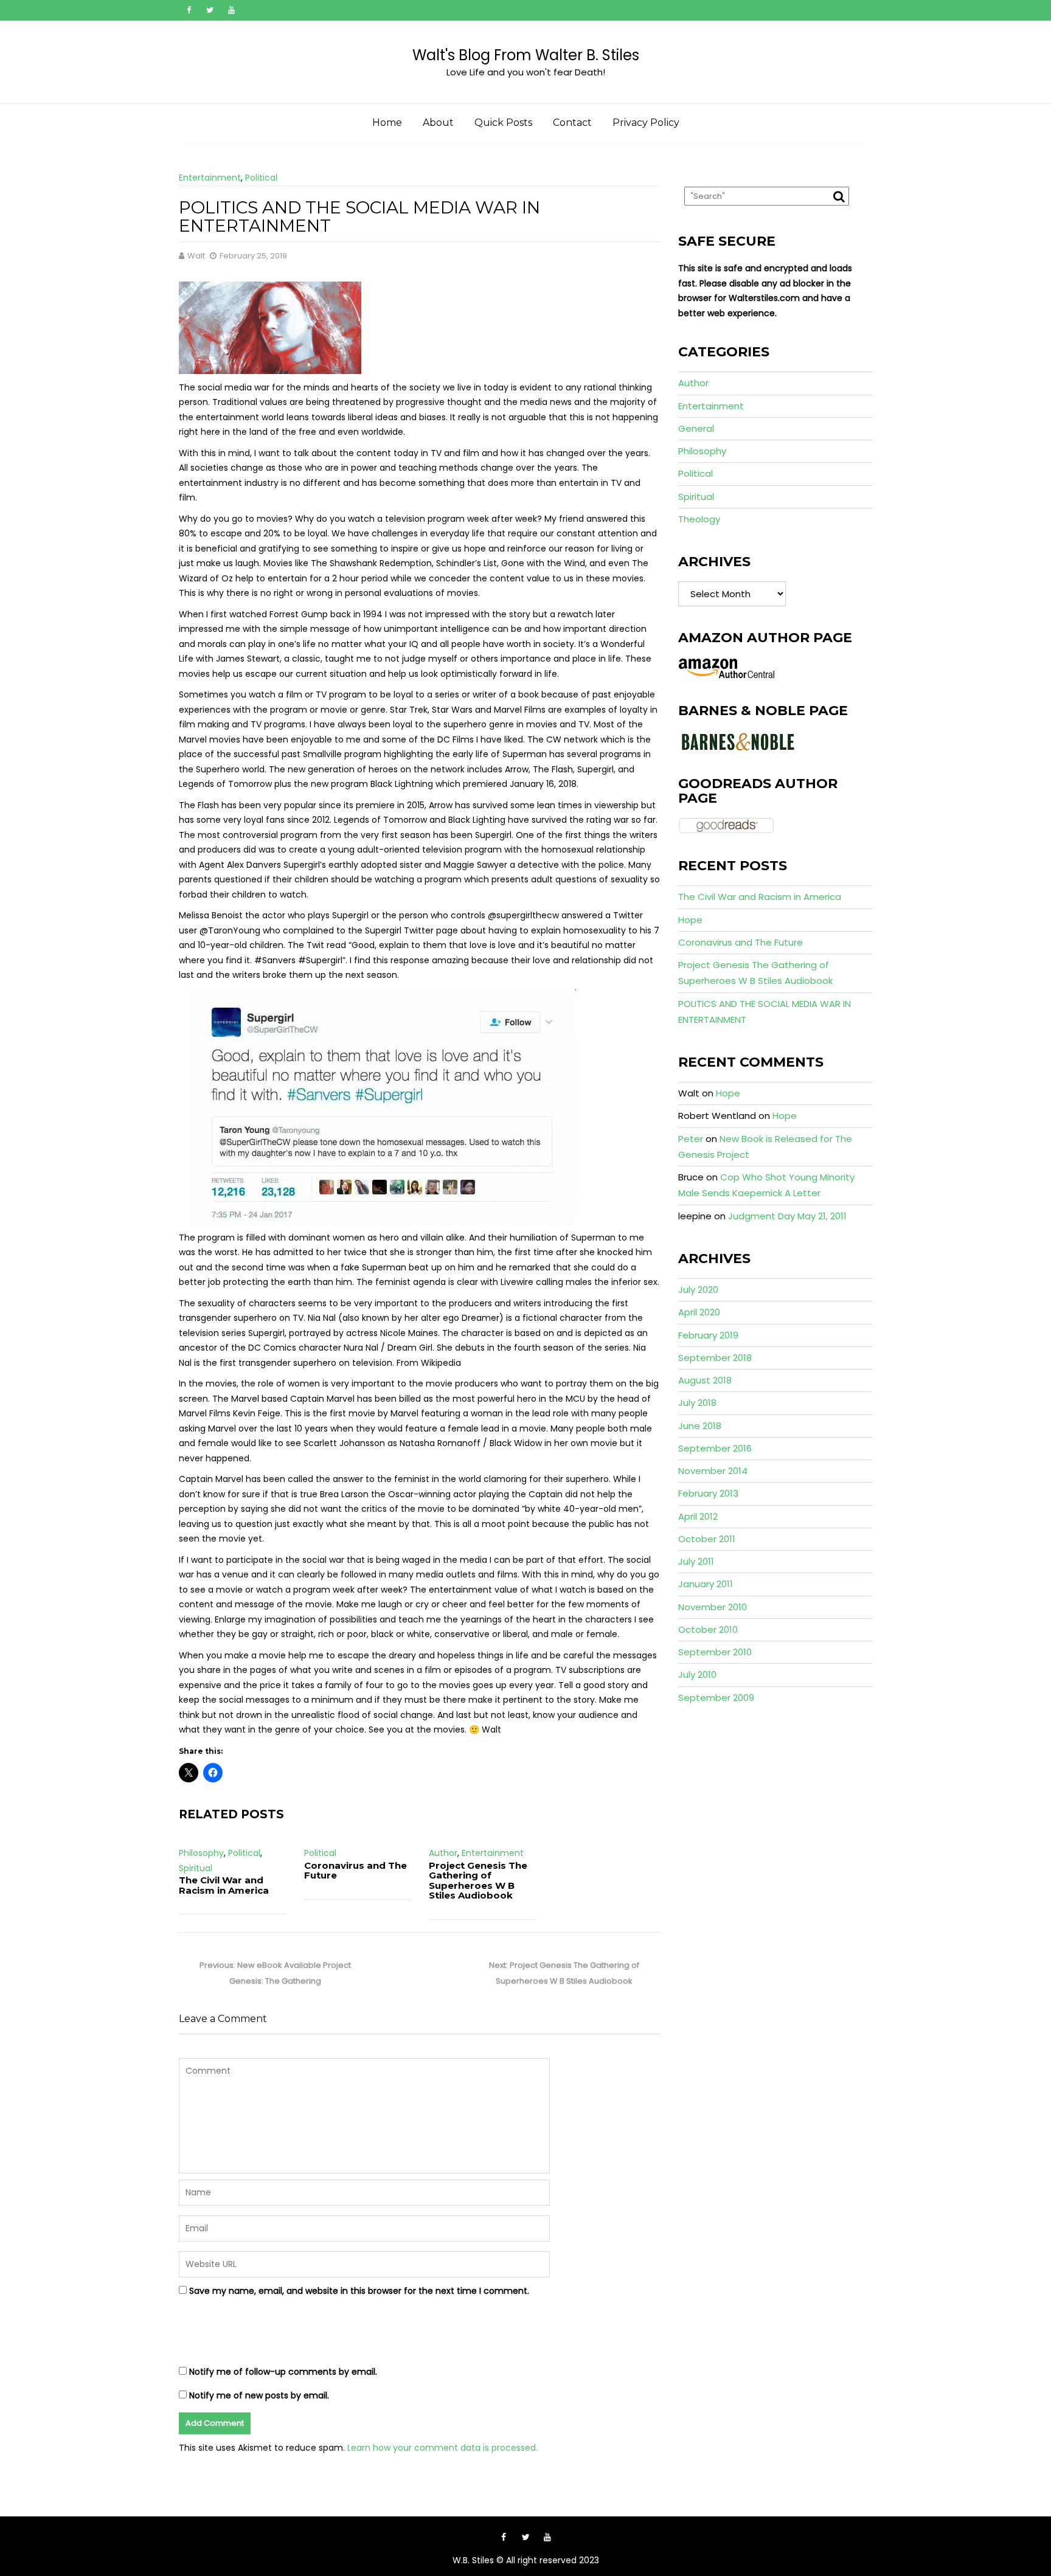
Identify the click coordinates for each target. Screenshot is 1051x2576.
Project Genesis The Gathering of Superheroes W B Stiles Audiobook (478, 1881)
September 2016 (715, 1448)
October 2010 (708, 1629)
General (696, 428)
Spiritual (196, 1868)
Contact (572, 123)
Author (443, 1853)
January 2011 (706, 1584)
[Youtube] (231, 10)
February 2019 (708, 1335)
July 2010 (697, 1674)
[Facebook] (189, 10)
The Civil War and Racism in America (224, 1885)
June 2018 (700, 1426)
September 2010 (715, 1652)
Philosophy (201, 1853)
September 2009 (716, 1698)
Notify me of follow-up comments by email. (283, 2372)
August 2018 (705, 1380)
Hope (690, 920)
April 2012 (698, 1516)
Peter (691, 1139)
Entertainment (210, 178)
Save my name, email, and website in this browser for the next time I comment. (359, 2291)
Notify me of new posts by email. (259, 2395)
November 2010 (713, 1607)
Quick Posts (503, 123)
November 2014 (713, 1471)
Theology (699, 519)
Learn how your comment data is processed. (442, 2448)
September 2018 (715, 1358)
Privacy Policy (646, 123)
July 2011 (696, 1561)
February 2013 (708, 1493)
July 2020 (698, 1290)
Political (261, 178)
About (438, 123)
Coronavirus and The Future (356, 1871)
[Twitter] (210, 10)
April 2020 (699, 1312)
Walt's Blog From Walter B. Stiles (526, 55)
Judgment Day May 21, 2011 (787, 1216)
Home (387, 123)
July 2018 (697, 1403)
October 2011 (707, 1539)
